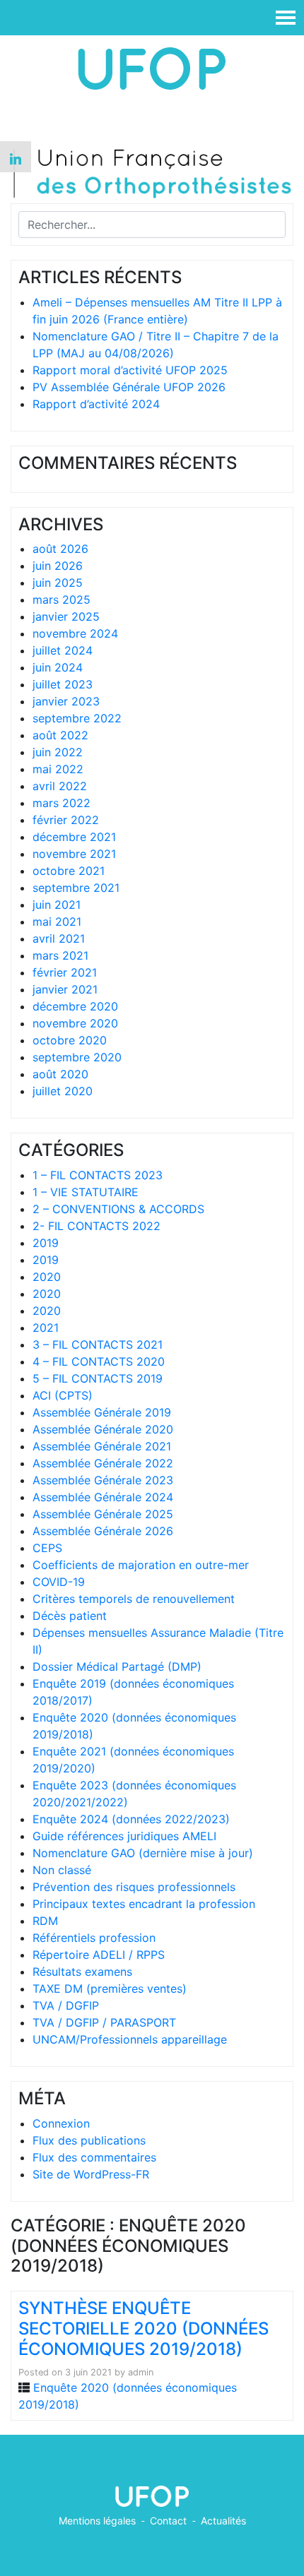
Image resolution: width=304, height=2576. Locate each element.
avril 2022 (60, 786)
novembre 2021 (74, 854)
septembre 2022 (77, 718)
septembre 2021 (76, 888)
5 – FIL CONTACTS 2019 (98, 1378)
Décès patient (70, 1616)
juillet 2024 (63, 650)
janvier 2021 (65, 989)
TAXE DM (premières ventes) (110, 1988)
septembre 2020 (77, 1057)
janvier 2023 (66, 701)
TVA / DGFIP (66, 2005)
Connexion (61, 2123)
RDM (45, 1921)
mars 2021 (60, 955)
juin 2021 (57, 905)
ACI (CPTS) (63, 1395)
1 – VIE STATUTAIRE (86, 1192)
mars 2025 (62, 600)
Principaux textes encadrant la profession (144, 1904)
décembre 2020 (75, 1006)
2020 (47, 1277)
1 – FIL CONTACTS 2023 (98, 1175)
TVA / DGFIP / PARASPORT (104, 2022)
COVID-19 (59, 1582)
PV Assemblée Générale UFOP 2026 (129, 387)
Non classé (62, 1870)
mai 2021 (57, 922)
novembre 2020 (75, 1023)
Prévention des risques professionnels (134, 1887)
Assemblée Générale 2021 (102, 1446)
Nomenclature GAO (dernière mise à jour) (143, 1853)
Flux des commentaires (94, 2157)
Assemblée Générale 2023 (103, 1480)
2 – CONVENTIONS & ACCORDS (118, 1209)
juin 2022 (58, 752)
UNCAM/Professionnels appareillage (130, 2039)
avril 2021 (59, 938)
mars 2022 (62, 803)
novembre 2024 (75, 633)
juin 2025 (58, 583)
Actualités (223, 2521)
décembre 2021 (74, 837)
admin (141, 2372)
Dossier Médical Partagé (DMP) (117, 1666)
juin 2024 (58, 667)
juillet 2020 (63, 1091)
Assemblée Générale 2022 (103, 1463)
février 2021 (65, 972)
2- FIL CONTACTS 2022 (97, 1226)
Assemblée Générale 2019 (102, 1412)
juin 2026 (58, 566)
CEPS (47, 1548)
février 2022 (66, 820)
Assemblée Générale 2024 (103, 1497)
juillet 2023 (63, 684)
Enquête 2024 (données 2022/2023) (131, 1819)
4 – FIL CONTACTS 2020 (99, 1361)
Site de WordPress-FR (91, 2174)
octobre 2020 (70, 1040)
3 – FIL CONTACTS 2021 (98, 1344)
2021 (46, 1328)
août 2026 (60, 549)
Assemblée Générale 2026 (103, 1531)
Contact (168, 2521)
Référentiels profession (94, 1938)
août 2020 (60, 1074)
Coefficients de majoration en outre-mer (141, 1565)
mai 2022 (58, 769)
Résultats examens (82, 1972)
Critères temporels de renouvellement (134, 1599)
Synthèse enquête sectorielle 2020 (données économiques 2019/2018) (144, 2328)
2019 (46, 1243)
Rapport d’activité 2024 (96, 404)
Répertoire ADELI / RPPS (99, 1955)
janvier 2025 (66, 616)
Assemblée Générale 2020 (103, 1429)
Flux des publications (89, 2140)
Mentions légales (97, 2521)
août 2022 (60, 735)
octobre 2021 (69, 871)
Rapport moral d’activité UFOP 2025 (130, 370)
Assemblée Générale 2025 (103, 1514)
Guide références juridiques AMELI (124, 1836)
